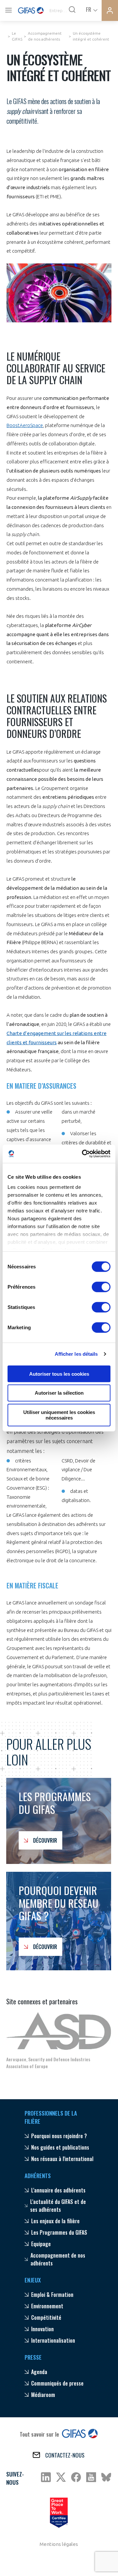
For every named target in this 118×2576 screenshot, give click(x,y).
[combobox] (91, 9)
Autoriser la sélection (59, 1393)
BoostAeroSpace (25, 425)
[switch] (101, 1287)
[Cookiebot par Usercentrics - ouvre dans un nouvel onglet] (83, 1154)
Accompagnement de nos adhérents (45, 36)
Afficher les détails (76, 1354)
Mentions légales (59, 2544)
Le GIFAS (17, 36)
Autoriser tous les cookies (59, 1374)
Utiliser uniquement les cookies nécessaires (59, 1415)
